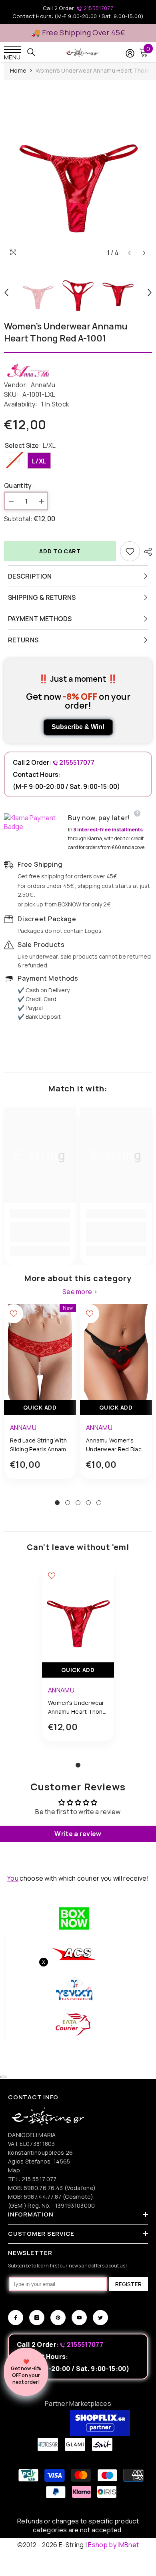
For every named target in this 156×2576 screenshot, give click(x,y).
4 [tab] (88, 1503)
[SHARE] (146, 552)
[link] (40, 1232)
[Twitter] (100, 2318)
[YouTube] (79, 2318)
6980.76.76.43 (44, 2188)
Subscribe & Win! (78, 727)
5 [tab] (99, 1503)
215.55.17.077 (39, 2179)
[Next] (144, 253)
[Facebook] (16, 2318)
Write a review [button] (78, 1834)
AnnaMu (43, 385)
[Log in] (130, 53)
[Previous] (129, 253)
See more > (80, 1292)
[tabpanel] (40, 1398)
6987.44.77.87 (43, 2197)
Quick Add (40, 1407)
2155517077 (98, 8)
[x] (20, 2165)
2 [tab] (68, 1503)
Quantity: (19, 486)
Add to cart (60, 551)
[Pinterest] (58, 2318)
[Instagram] (37, 2318)
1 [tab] (57, 1503)
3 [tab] (78, 1503)
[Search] (31, 52)
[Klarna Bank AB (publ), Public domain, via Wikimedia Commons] (34, 822)
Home (18, 70)
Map (14, 2170)
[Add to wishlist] (130, 551)
